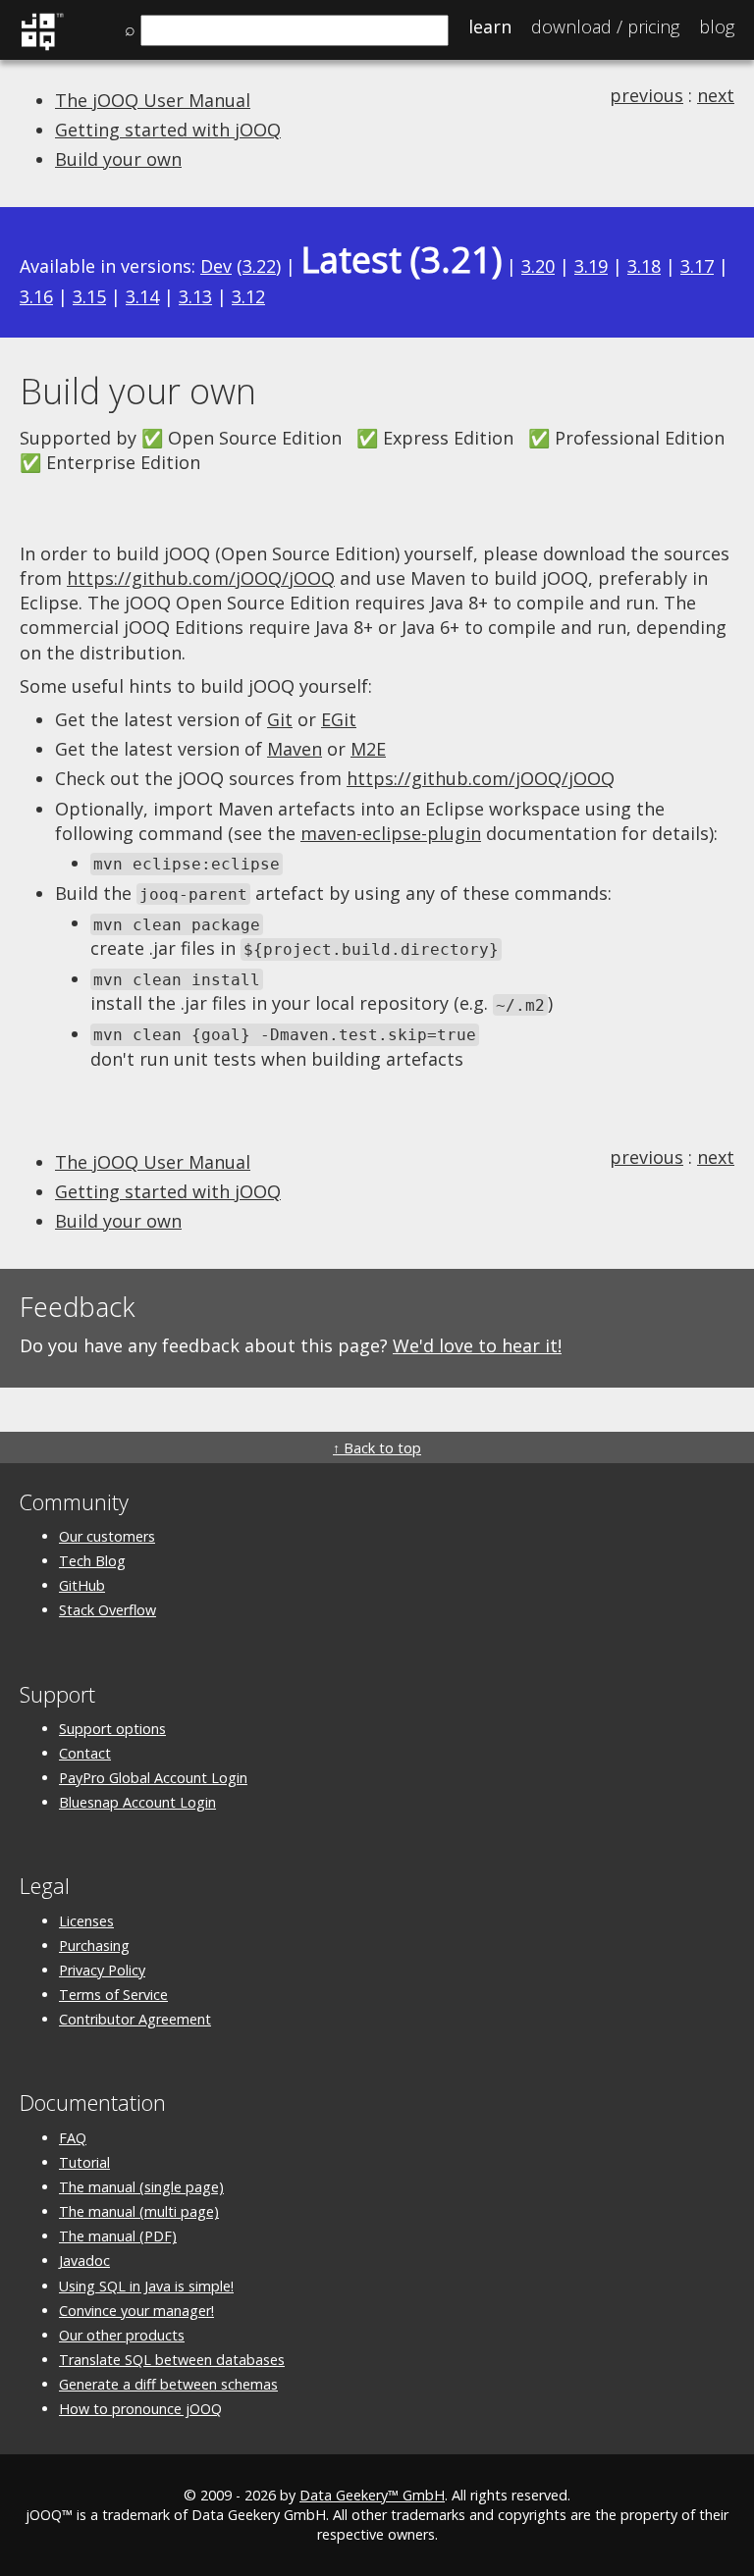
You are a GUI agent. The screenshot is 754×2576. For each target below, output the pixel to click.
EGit (339, 719)
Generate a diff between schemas (168, 2384)
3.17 (697, 266)
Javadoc (84, 2261)
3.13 (195, 296)
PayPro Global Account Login (153, 1778)
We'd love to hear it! (477, 1345)
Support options (112, 1729)
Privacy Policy (102, 1970)
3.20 (538, 266)
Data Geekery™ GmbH (372, 2495)
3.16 (36, 296)
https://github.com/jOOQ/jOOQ (201, 578)
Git (280, 719)
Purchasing (94, 1945)
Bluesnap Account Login (137, 1802)
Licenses (86, 1921)
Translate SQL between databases (172, 2360)
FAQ (73, 2138)
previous (646, 95)
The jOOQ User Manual (153, 100)
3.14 (142, 296)
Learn (490, 26)
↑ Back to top (377, 1448)
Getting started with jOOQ (168, 130)
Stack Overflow (108, 1610)
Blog (717, 26)
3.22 (259, 266)
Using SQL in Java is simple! (146, 2286)
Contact (85, 1753)
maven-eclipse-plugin (391, 833)
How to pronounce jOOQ (140, 2409)
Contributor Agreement (135, 2019)
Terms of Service (113, 1995)
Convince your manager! (136, 2311)
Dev (216, 266)
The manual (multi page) (139, 2211)
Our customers (107, 1536)
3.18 (644, 266)
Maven (295, 749)
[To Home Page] (42, 47)
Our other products (122, 2335)
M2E (368, 749)
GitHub (82, 1585)
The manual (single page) (141, 2187)
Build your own (118, 159)
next (716, 95)
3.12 (248, 296)
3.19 (591, 266)
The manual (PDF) (118, 2236)
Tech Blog (92, 1561)
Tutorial (84, 2162)
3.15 (89, 296)
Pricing (605, 26)
